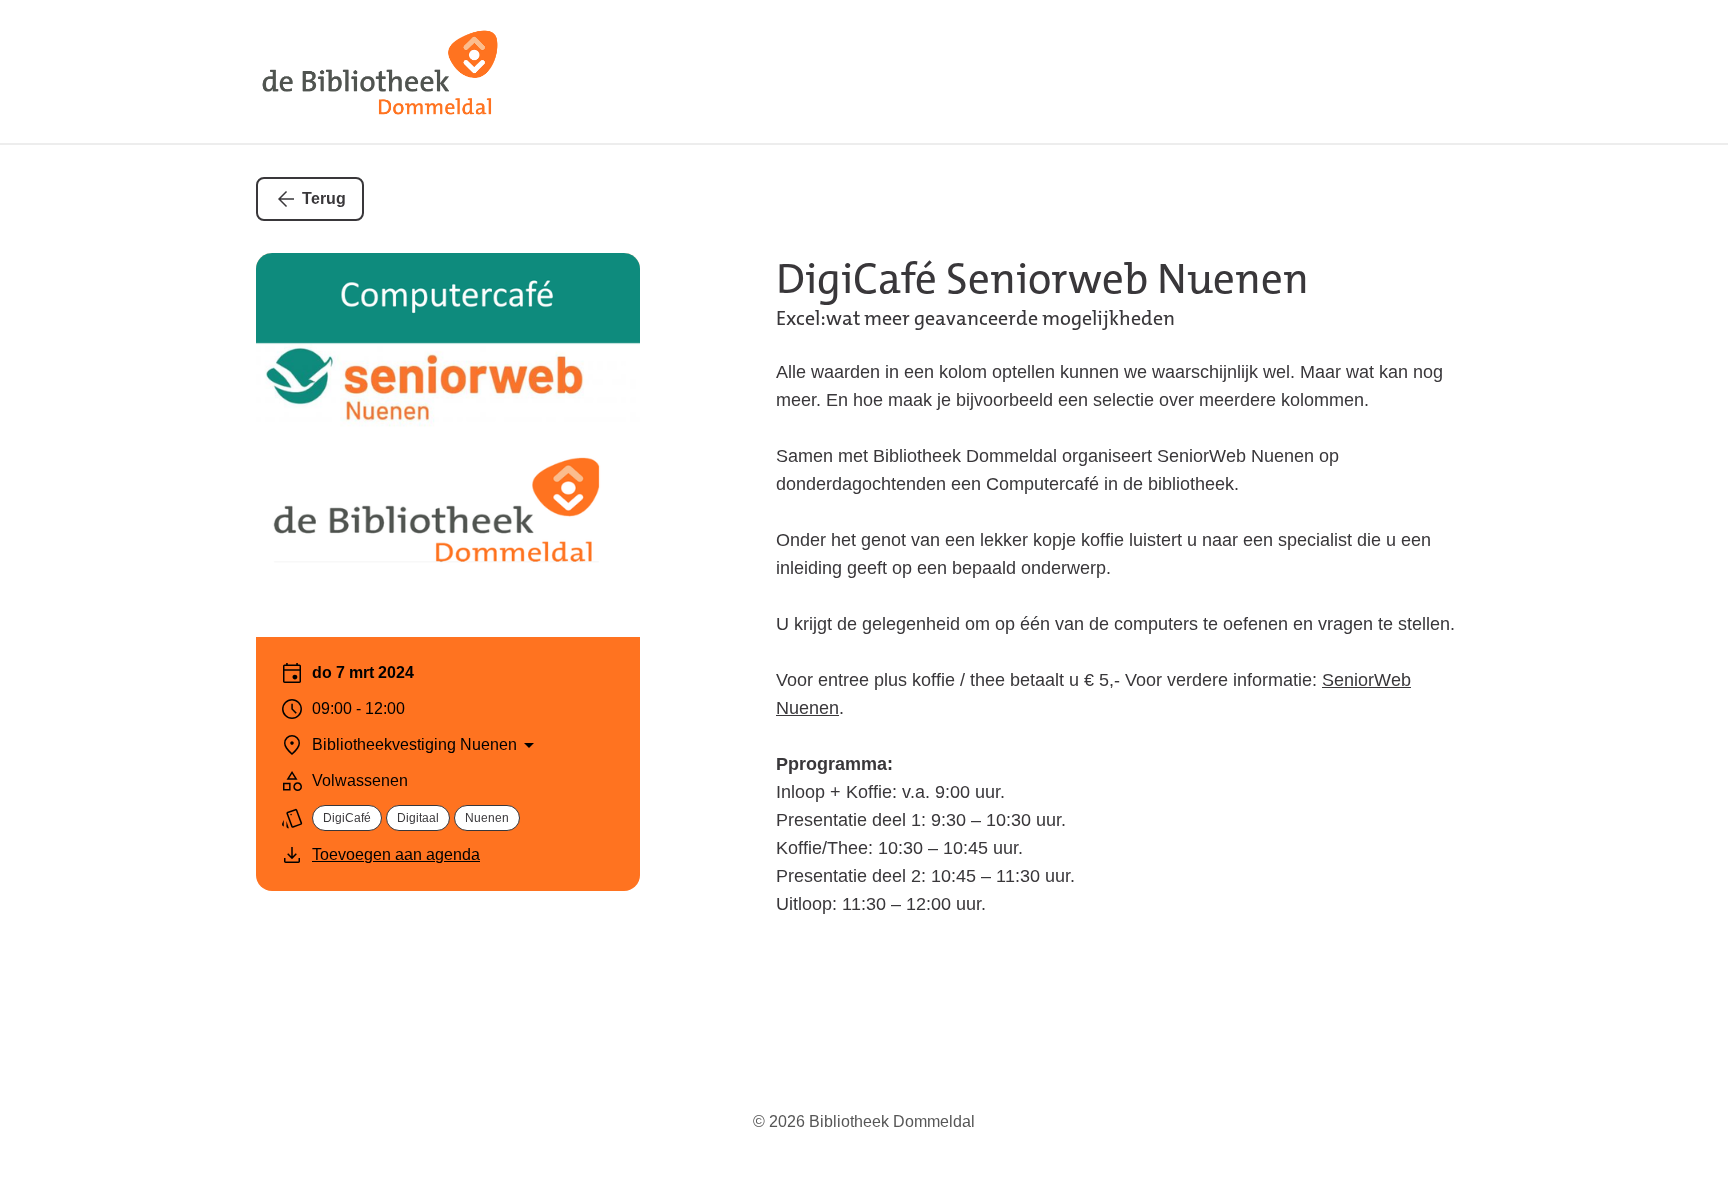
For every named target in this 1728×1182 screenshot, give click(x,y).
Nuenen (487, 818)
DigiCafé (347, 818)
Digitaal (418, 818)
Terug (324, 198)
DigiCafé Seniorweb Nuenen (1042, 279)
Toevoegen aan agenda (396, 854)
